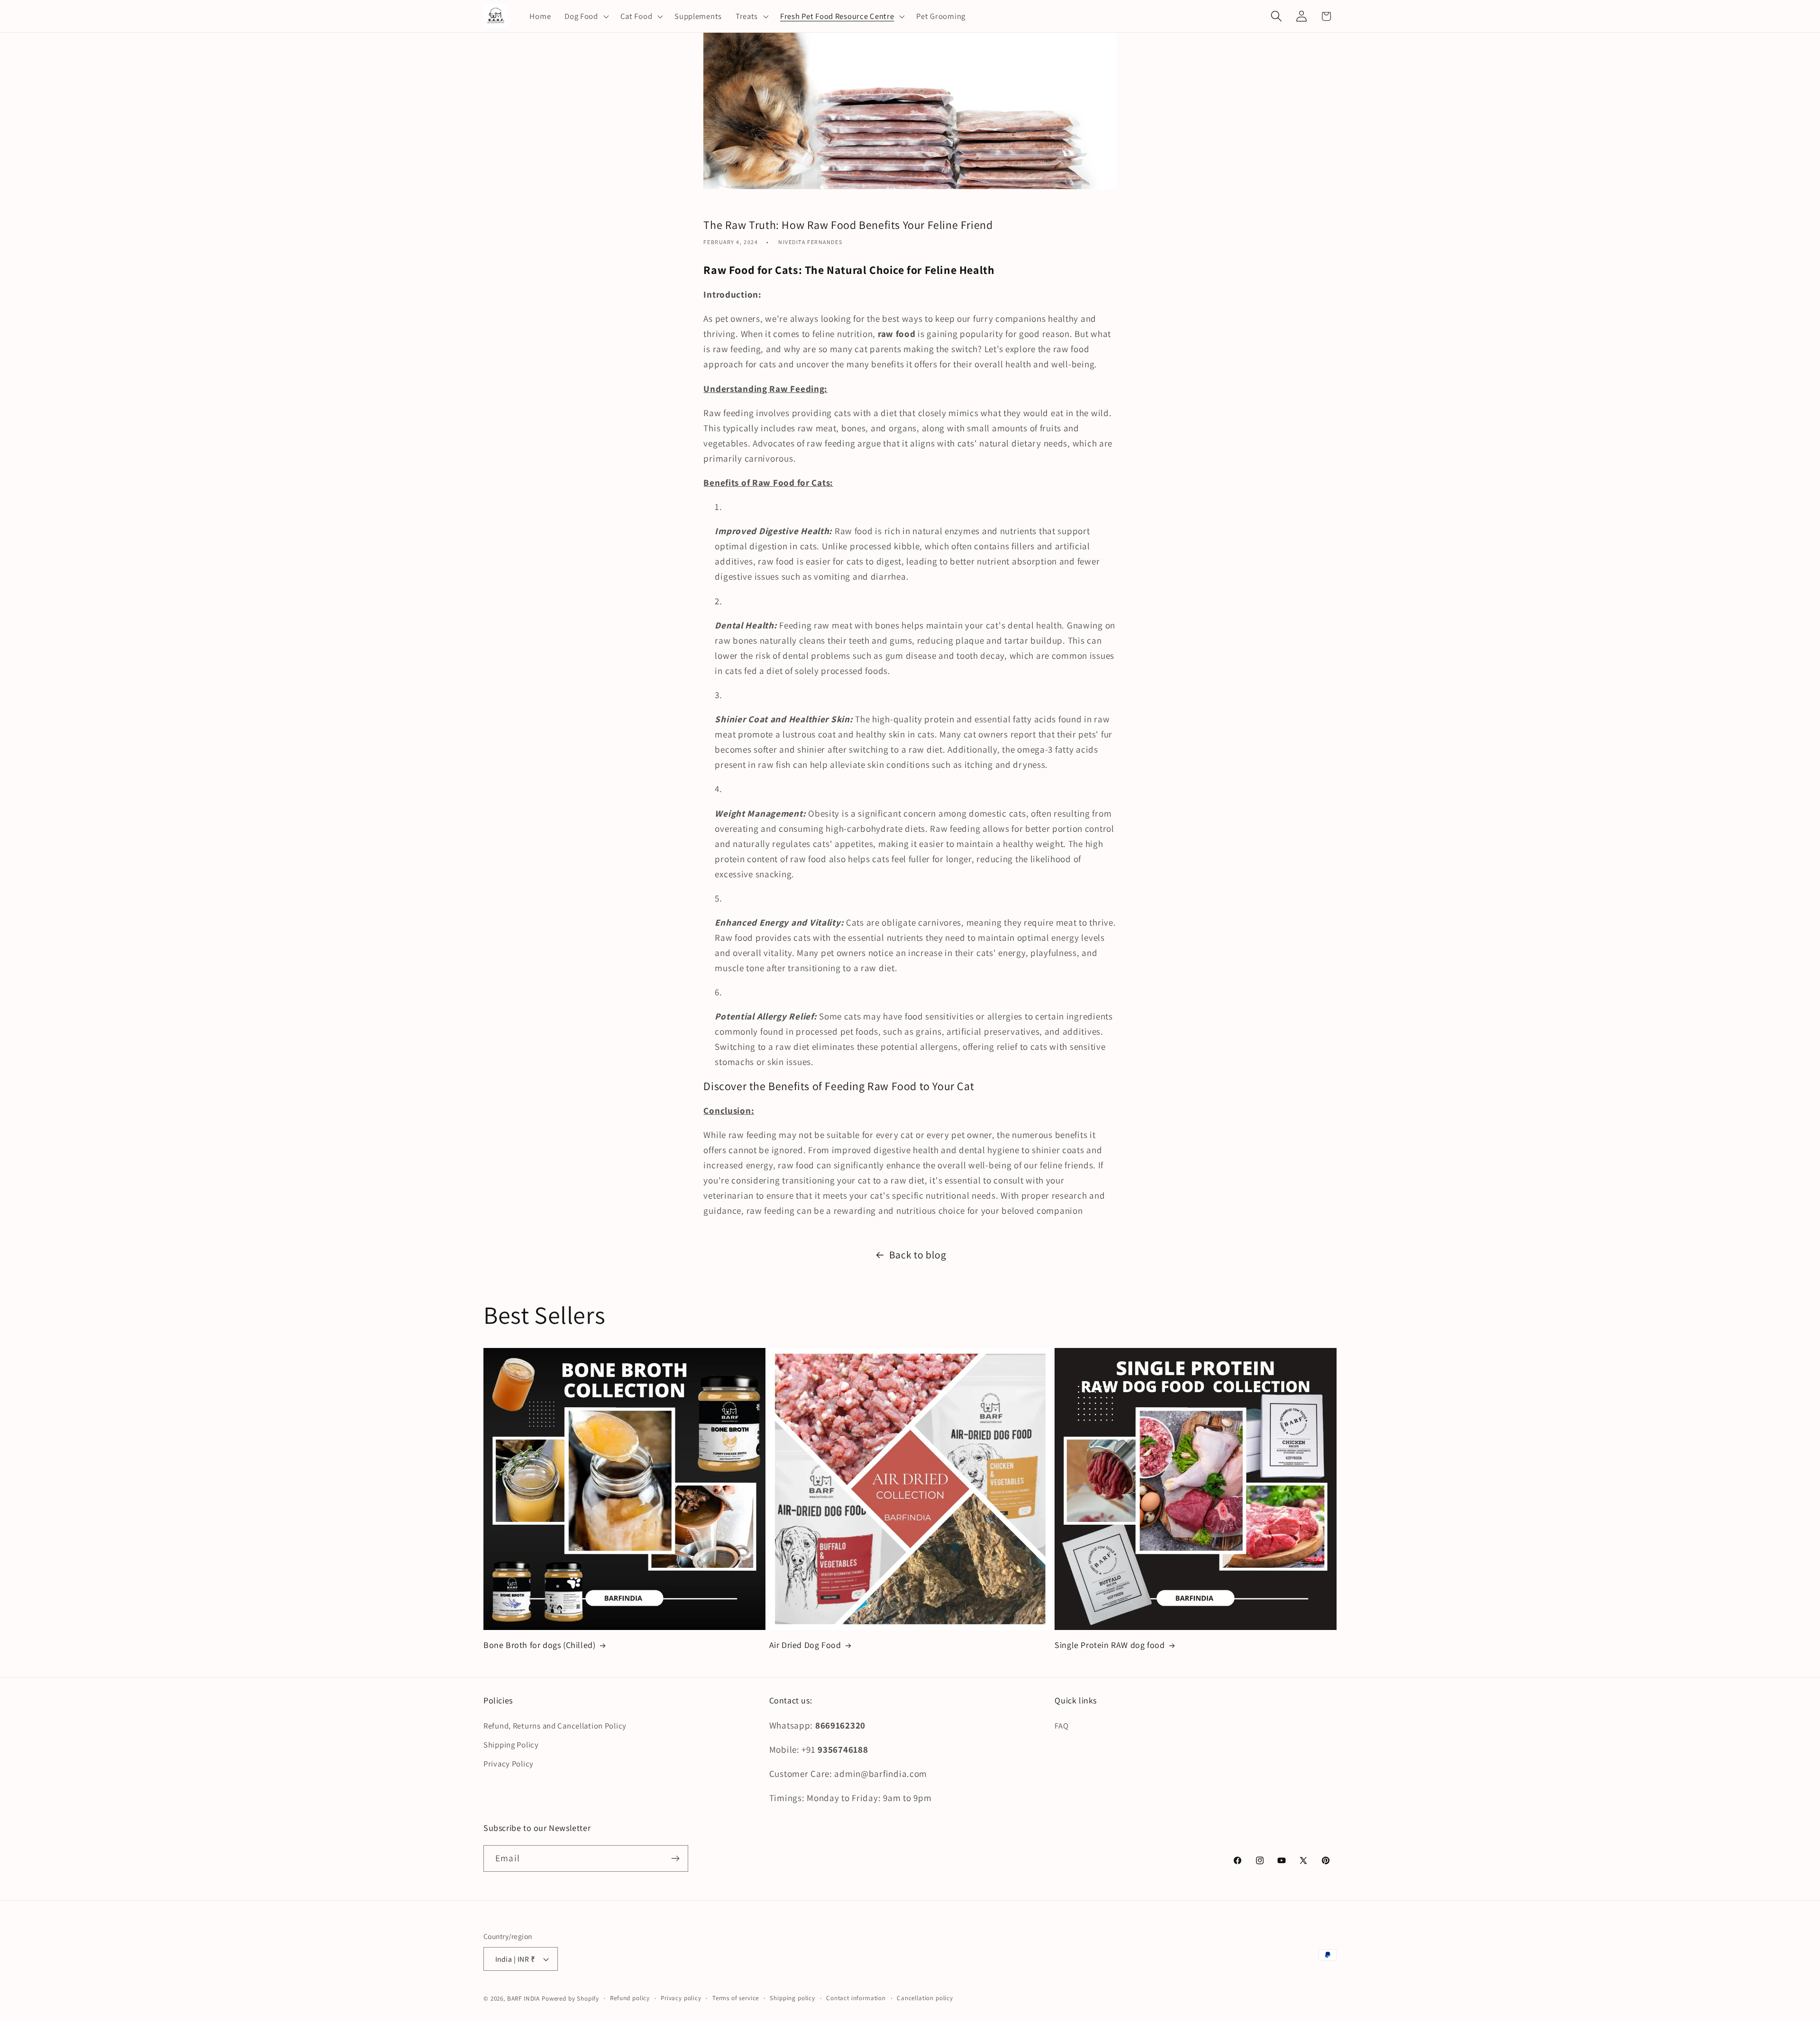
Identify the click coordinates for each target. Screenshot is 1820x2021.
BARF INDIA (523, 1998)
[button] (586, 16)
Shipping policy (792, 1998)
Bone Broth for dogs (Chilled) (539, 1645)
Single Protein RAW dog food (1110, 1645)
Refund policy (630, 1998)
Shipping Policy (511, 1745)
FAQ (1061, 1726)
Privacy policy (681, 1998)
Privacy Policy (509, 1764)
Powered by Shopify (570, 1998)
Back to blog (918, 1255)
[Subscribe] (675, 1858)
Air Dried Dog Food (805, 1645)
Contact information (856, 1998)
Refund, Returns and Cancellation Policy (555, 1726)
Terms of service (736, 1998)
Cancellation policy (925, 1998)
